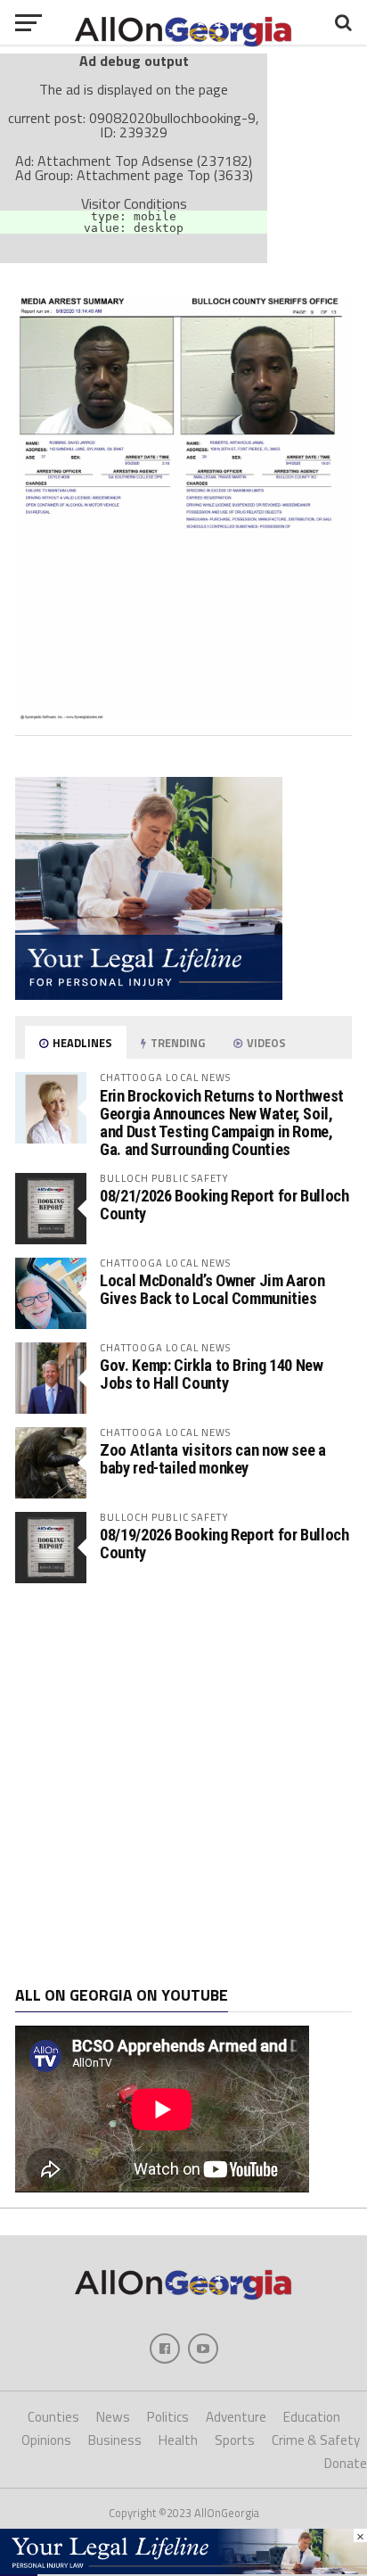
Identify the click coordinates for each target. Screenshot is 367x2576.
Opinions (46, 2440)
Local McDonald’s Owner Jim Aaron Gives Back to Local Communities (212, 1289)
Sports (235, 2440)
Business (115, 2440)
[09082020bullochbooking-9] (183, 714)
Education (312, 2417)
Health (178, 2440)
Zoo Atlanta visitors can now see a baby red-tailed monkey (213, 1459)
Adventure (236, 2417)
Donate (346, 2463)
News (113, 2417)
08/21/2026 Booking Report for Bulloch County (224, 1205)
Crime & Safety (316, 2440)
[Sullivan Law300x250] (149, 995)
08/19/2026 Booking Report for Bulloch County (224, 1544)
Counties (53, 2417)
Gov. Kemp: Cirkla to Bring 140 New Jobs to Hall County (212, 1374)
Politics (168, 2417)
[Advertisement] (183, 1785)
